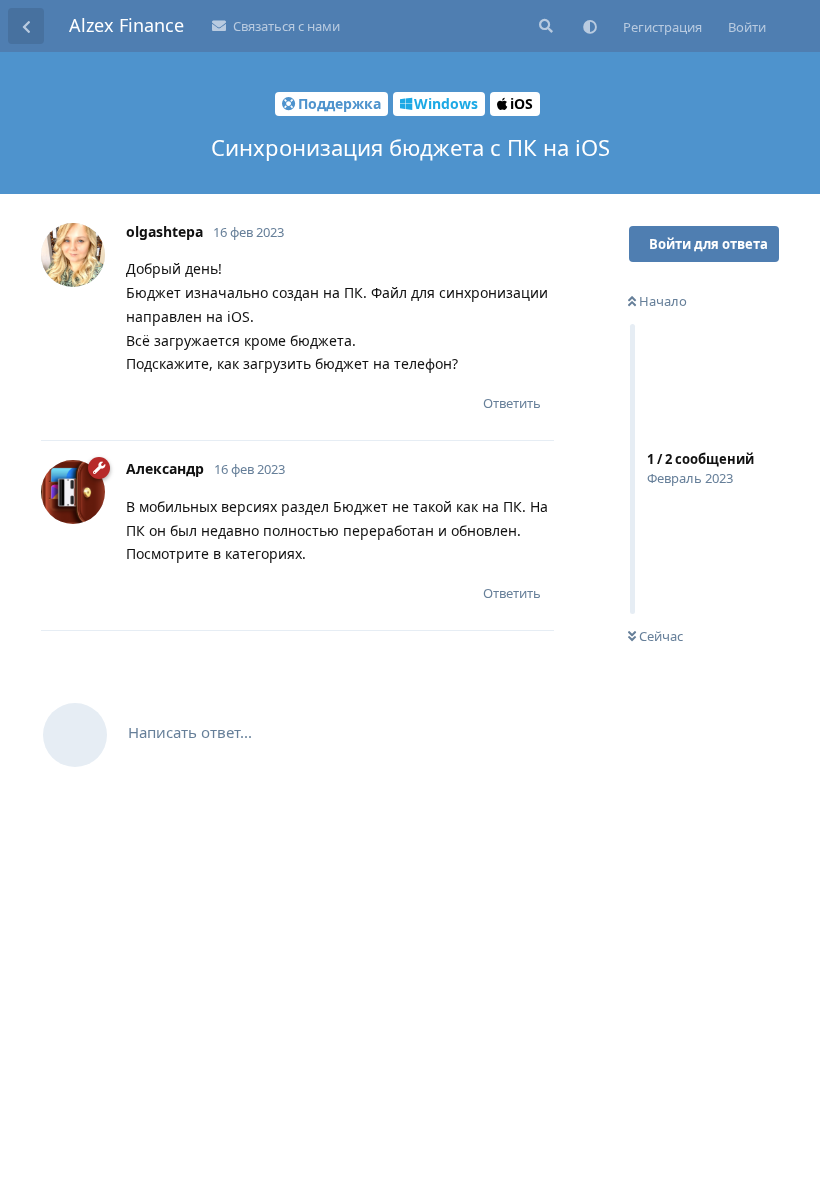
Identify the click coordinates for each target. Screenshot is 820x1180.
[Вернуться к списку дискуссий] (26, 26)
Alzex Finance (126, 25)
